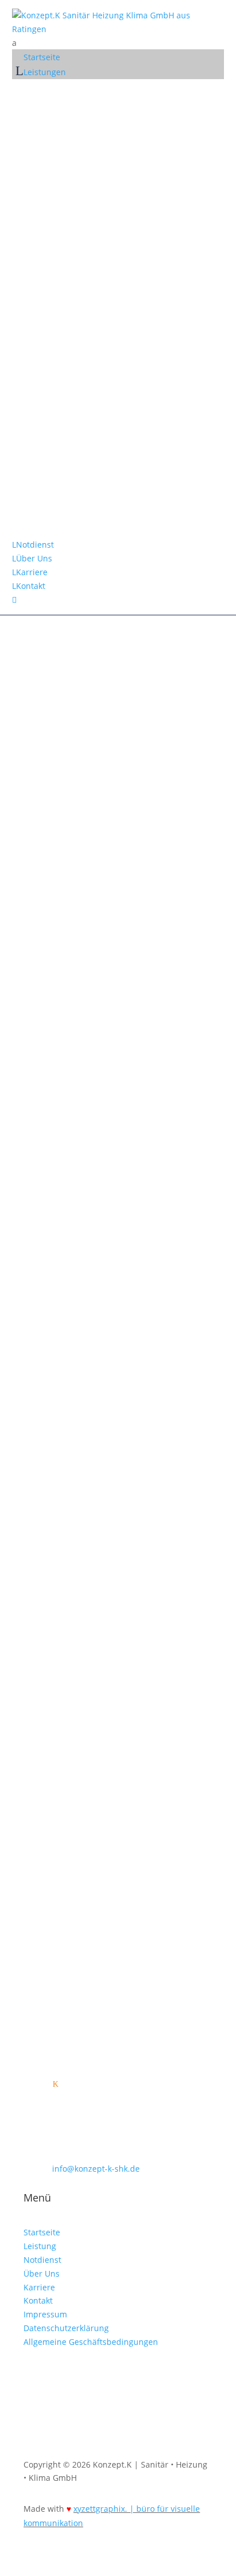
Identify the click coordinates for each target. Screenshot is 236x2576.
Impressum (45, 2314)
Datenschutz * (51, 1441)
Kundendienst (65, 444)
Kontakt (38, 2300)
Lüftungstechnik (70, 380)
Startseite (42, 2232)
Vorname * (44, 1338)
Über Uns (42, 2273)
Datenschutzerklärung (66, 2328)
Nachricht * (46, 1420)
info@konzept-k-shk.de (67, 1147)
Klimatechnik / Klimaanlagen (99, 300)
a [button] (14, 43)
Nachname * (48, 1359)
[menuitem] (118, 43)
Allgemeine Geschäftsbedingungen (91, 2342)
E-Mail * (39, 1381)
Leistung (40, 2246)
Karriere (39, 2287)
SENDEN (58, 1531)
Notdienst (55, 496)
